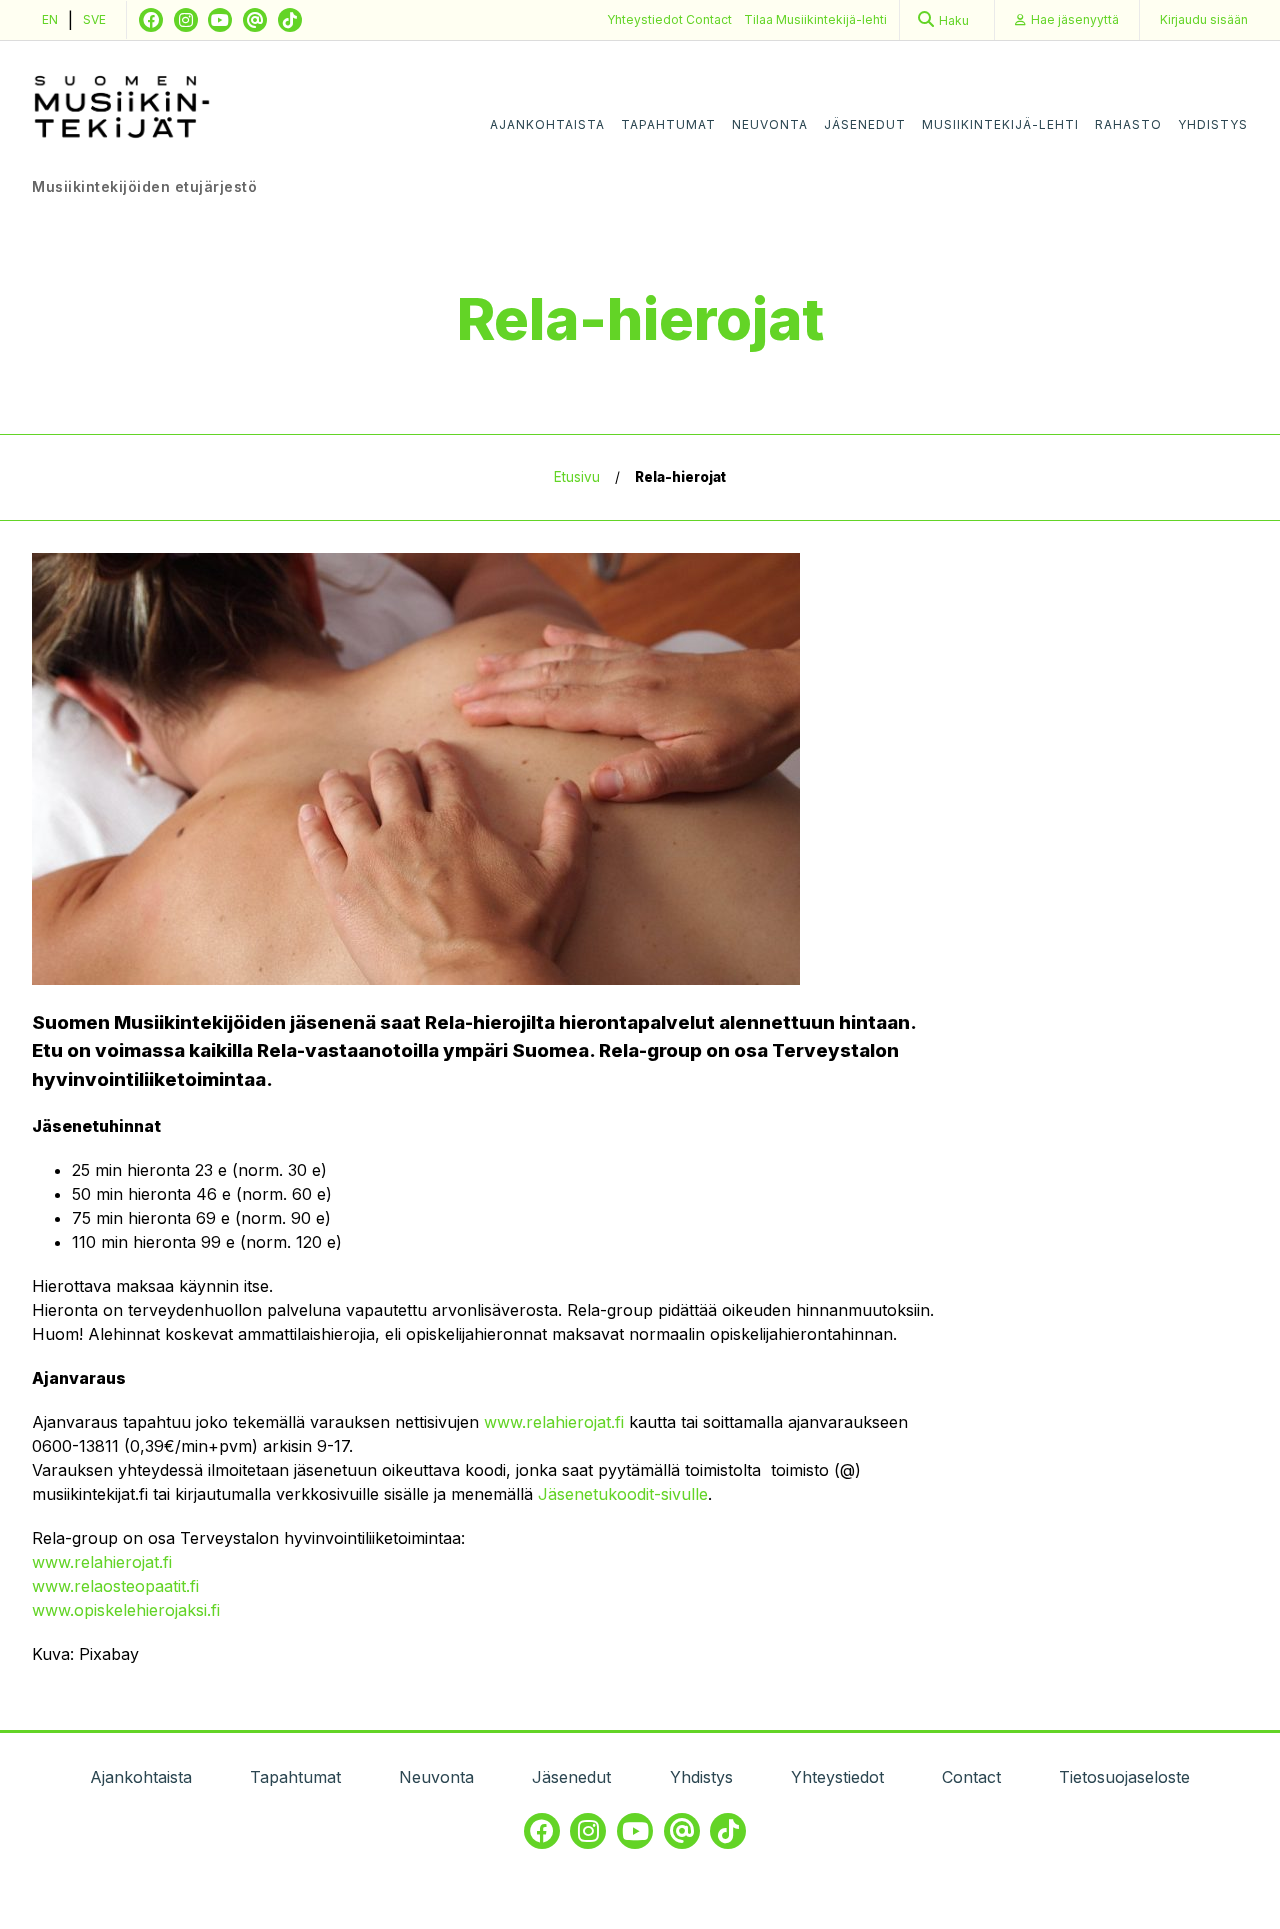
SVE (94, 19)
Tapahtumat (668, 124)
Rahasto (1128, 124)
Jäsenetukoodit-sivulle (623, 1494)
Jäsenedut (865, 124)
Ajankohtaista (547, 124)
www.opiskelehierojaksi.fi (126, 1610)
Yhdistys (1213, 124)
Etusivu (577, 477)
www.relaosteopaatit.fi (115, 1586)
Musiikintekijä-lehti (1000, 124)
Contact (709, 19)
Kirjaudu (1204, 19)
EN (50, 19)
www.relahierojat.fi (554, 1422)
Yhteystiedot (646, 19)
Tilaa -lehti (815, 19)
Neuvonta (770, 124)
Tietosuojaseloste (1124, 1777)
